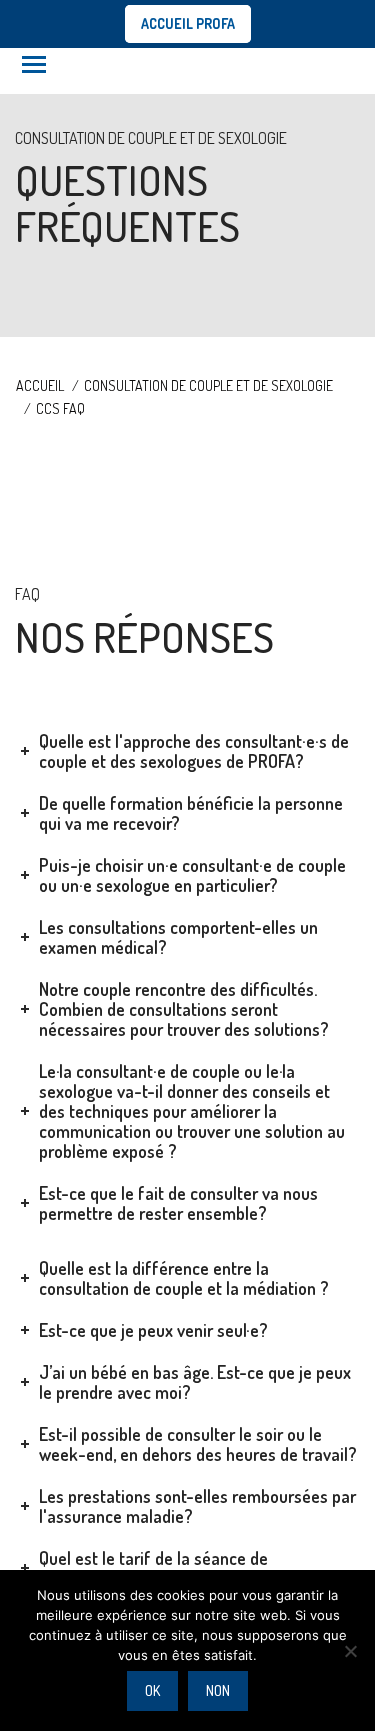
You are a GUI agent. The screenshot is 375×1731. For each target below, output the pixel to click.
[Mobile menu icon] (34, 64)
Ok (152, 1690)
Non (218, 1690)
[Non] (350, 1651)
